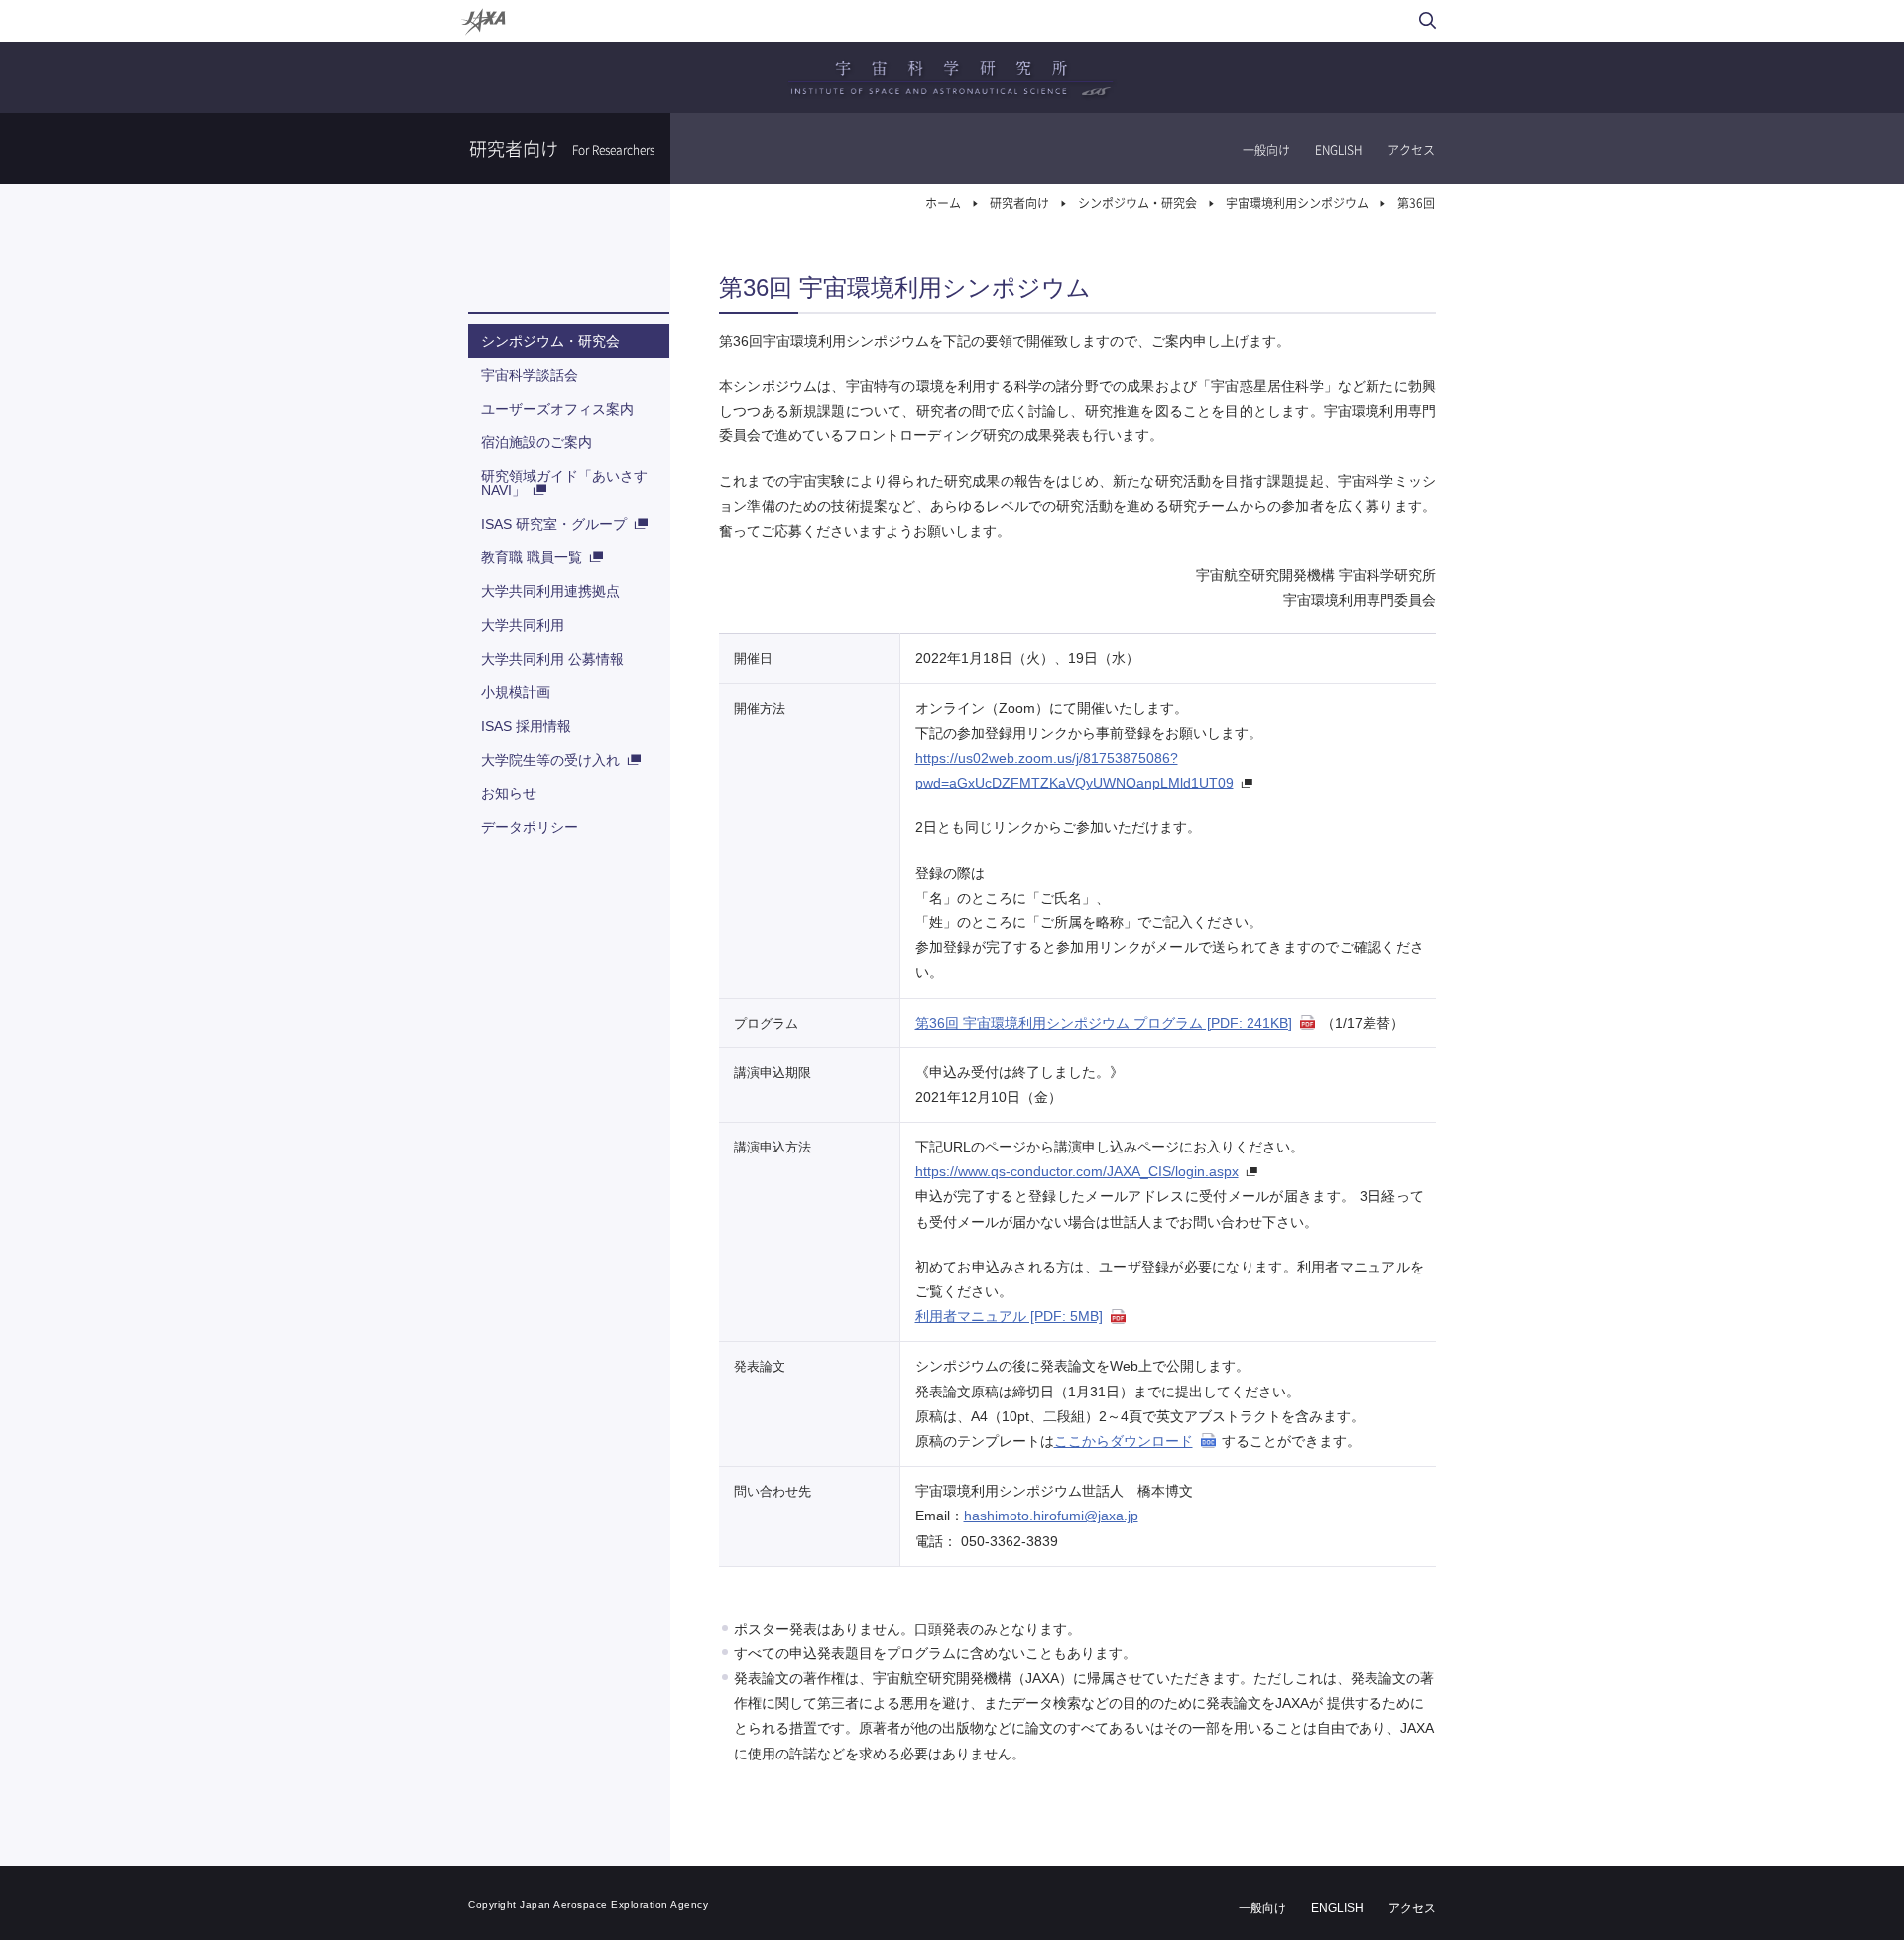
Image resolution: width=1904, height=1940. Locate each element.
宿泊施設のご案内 (536, 442)
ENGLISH (1339, 150)
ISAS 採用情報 (526, 726)
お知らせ (509, 793)
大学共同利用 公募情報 (552, 659)
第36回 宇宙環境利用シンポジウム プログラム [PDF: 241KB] (1104, 1023)
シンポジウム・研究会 (550, 341)
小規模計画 (516, 692)
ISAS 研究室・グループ (554, 524)
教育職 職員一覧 (532, 557)
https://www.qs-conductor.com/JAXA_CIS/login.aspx (1077, 1171)
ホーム (943, 203)
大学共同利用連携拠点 (550, 591)
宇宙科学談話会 (530, 375)
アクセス (1411, 150)
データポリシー (530, 827)
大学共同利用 (523, 625)
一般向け (1266, 150)
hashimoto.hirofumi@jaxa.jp (1051, 1516)
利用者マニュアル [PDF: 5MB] (1009, 1316)
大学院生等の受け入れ (550, 760)
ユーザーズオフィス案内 (557, 409)
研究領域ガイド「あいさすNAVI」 (564, 483)
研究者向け (1019, 203)
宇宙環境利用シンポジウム (1297, 203)
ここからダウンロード (1124, 1441)
